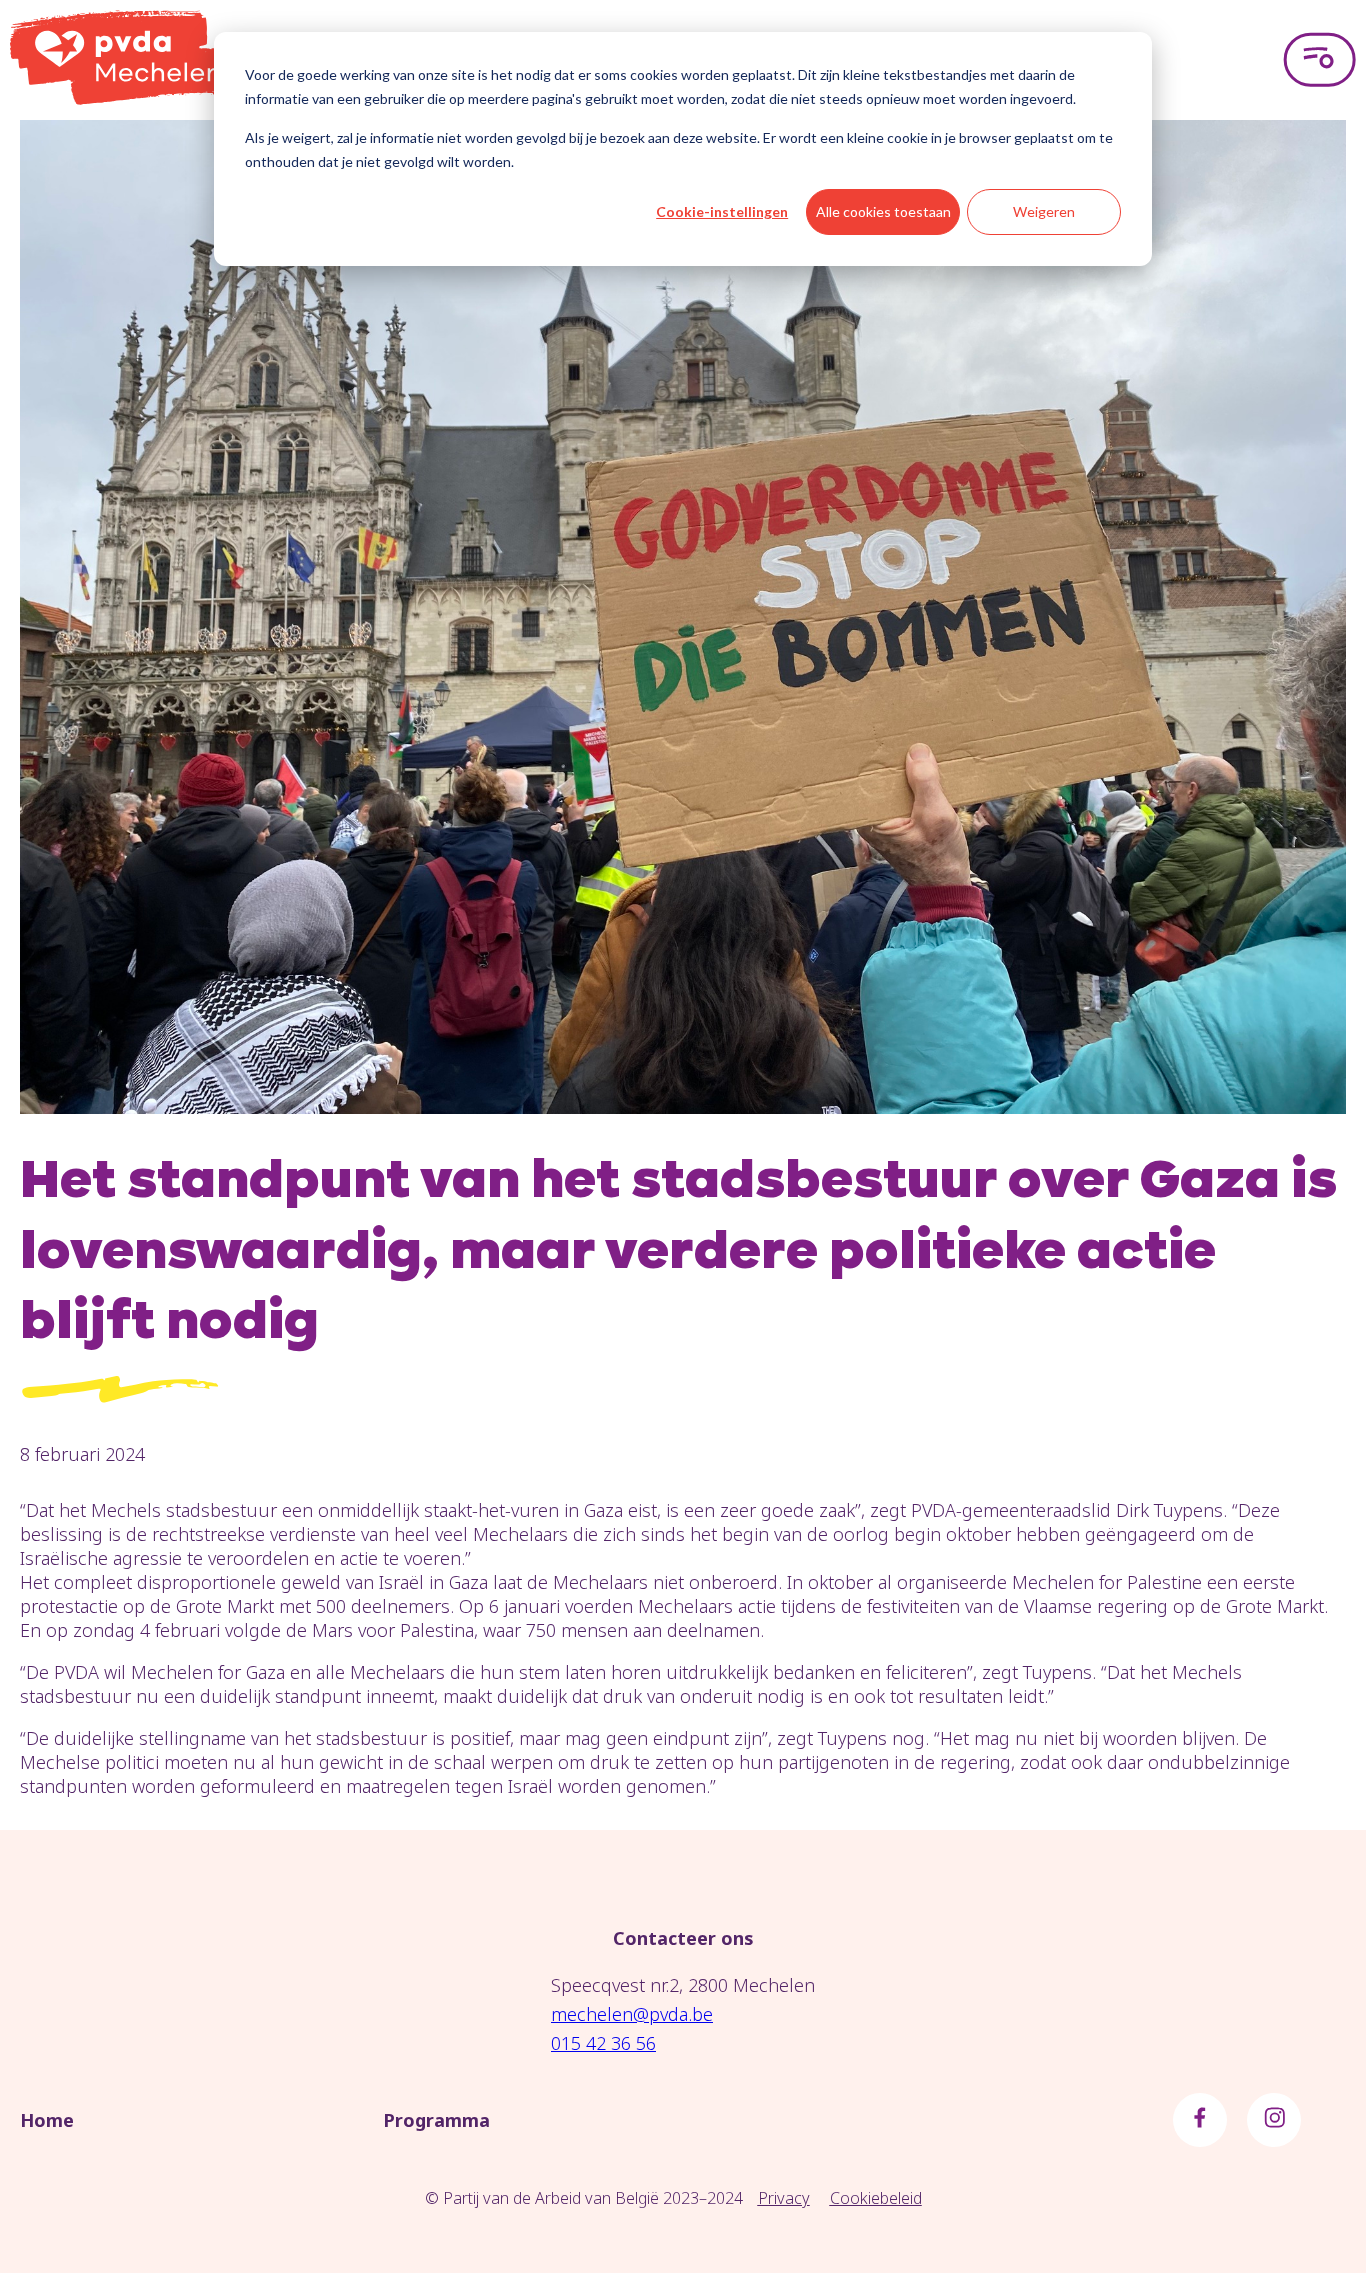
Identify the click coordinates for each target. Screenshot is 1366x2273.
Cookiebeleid (876, 2198)
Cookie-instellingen (722, 211)
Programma (436, 2120)
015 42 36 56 (603, 2043)
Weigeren (1044, 211)
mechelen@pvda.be (632, 2014)
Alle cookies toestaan (883, 211)
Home (47, 2120)
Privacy (784, 2198)
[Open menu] (1319, 60)
